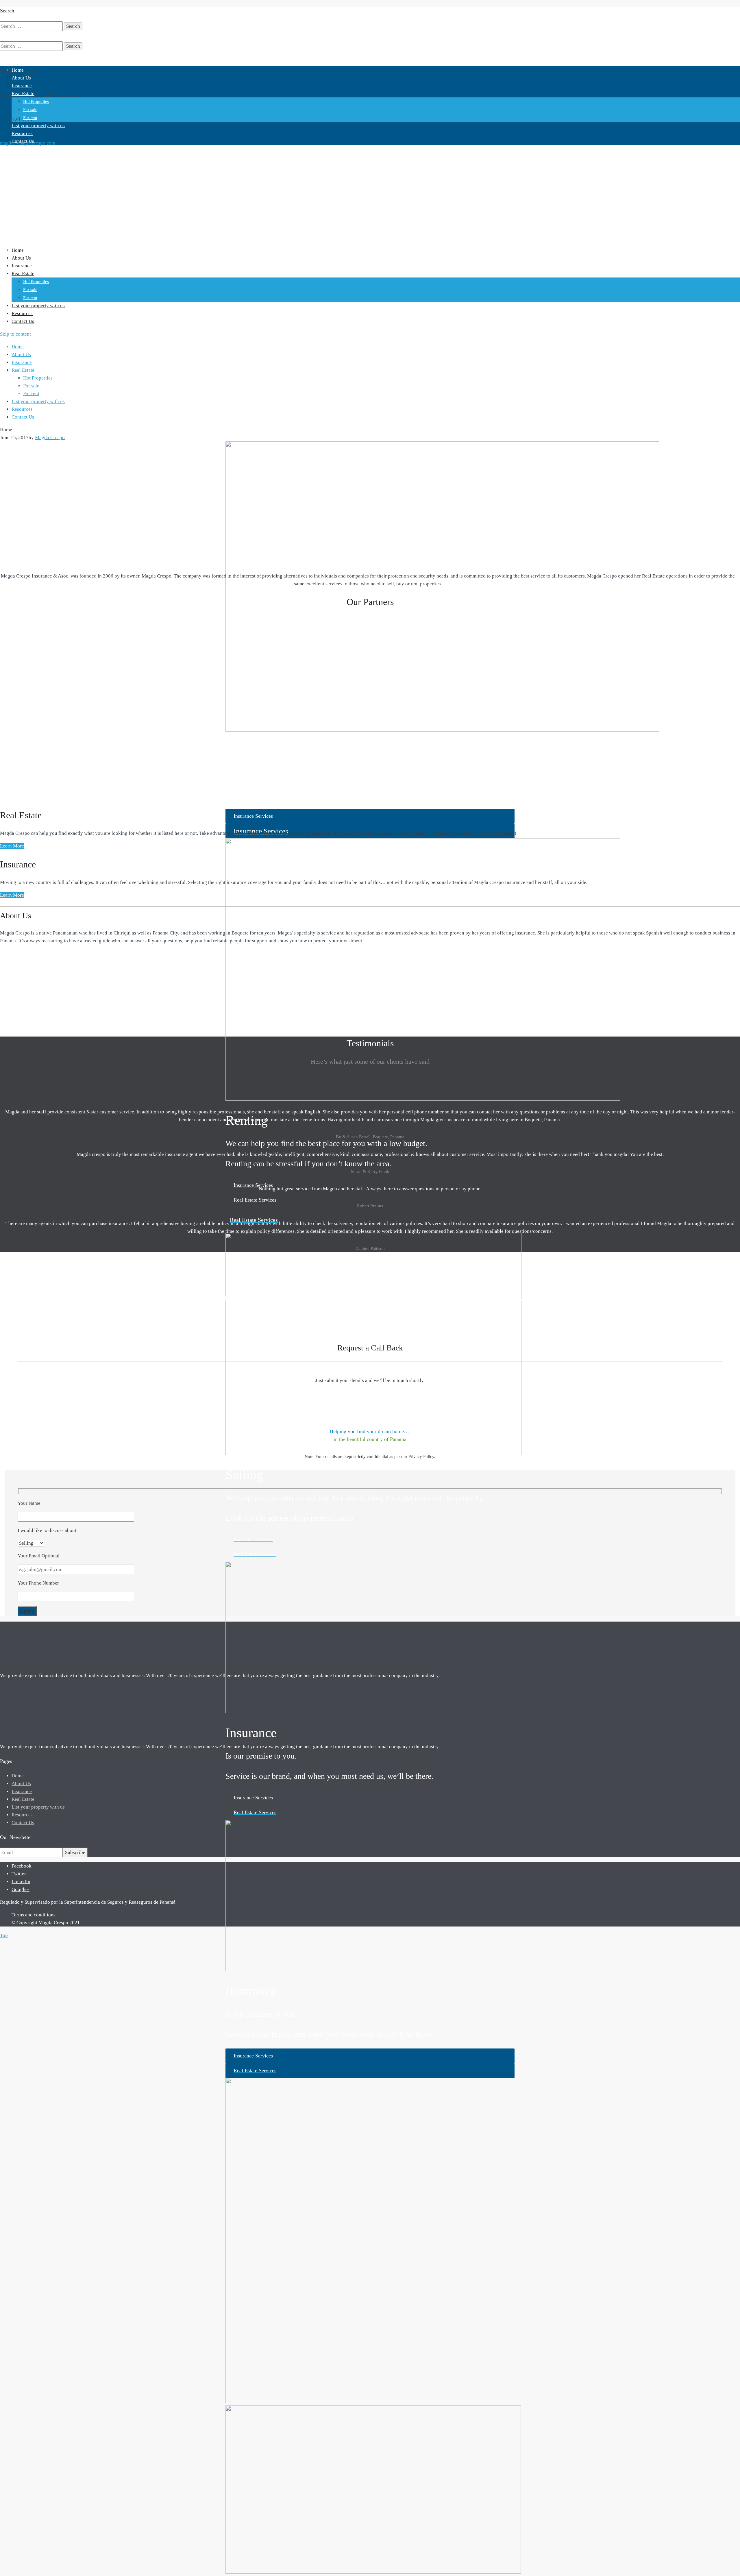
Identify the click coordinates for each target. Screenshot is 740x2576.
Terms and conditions (34, 1915)
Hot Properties (36, 101)
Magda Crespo (50, 437)
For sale (30, 110)
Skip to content (15, 334)
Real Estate (23, 94)
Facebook (22, 1866)
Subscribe (75, 1852)
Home (18, 70)
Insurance (22, 86)
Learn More (12, 846)
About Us (21, 78)
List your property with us (38, 126)
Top (4, 1935)
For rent (30, 118)
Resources (22, 133)
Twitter (19, 1874)
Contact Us (23, 141)
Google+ (21, 1889)
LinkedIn (21, 1882)
